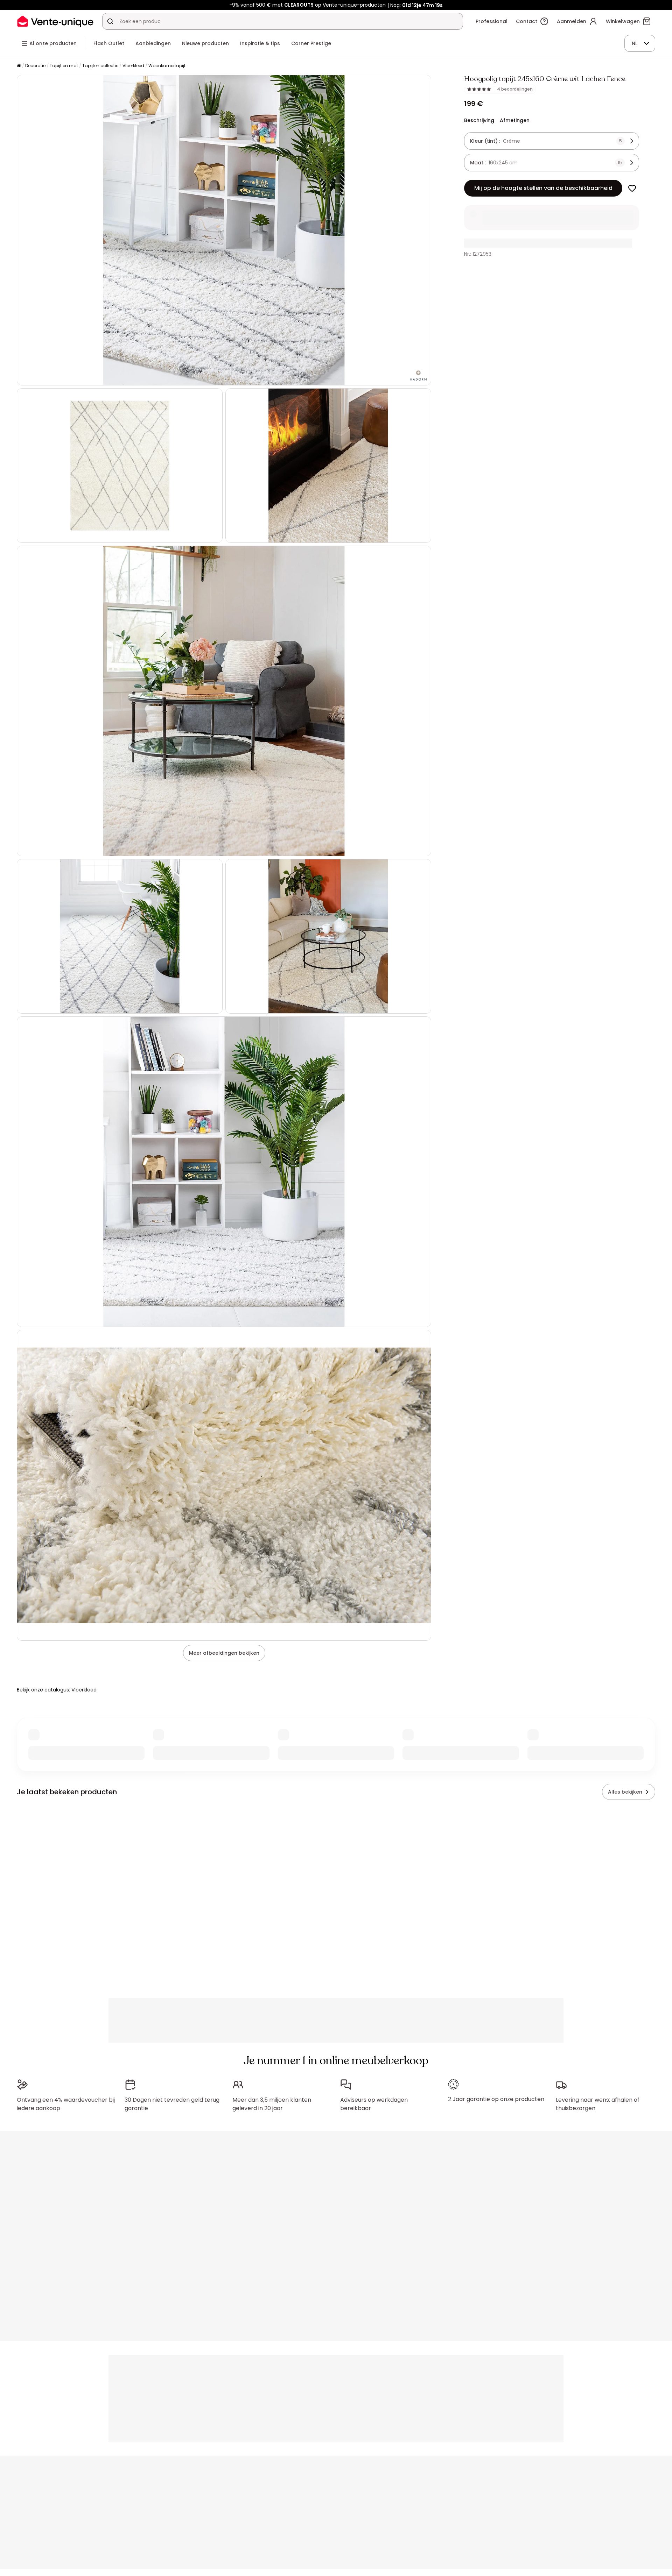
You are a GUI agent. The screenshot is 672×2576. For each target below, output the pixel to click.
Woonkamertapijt (167, 66)
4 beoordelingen (515, 89)
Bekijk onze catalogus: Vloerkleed (57, 1690)
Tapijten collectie (100, 66)
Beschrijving (479, 120)
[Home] (19, 66)
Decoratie (35, 66)
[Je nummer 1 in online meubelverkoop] (55, 21)
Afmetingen (515, 120)
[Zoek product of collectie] (110, 21)
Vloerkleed (133, 66)
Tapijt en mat (64, 66)
